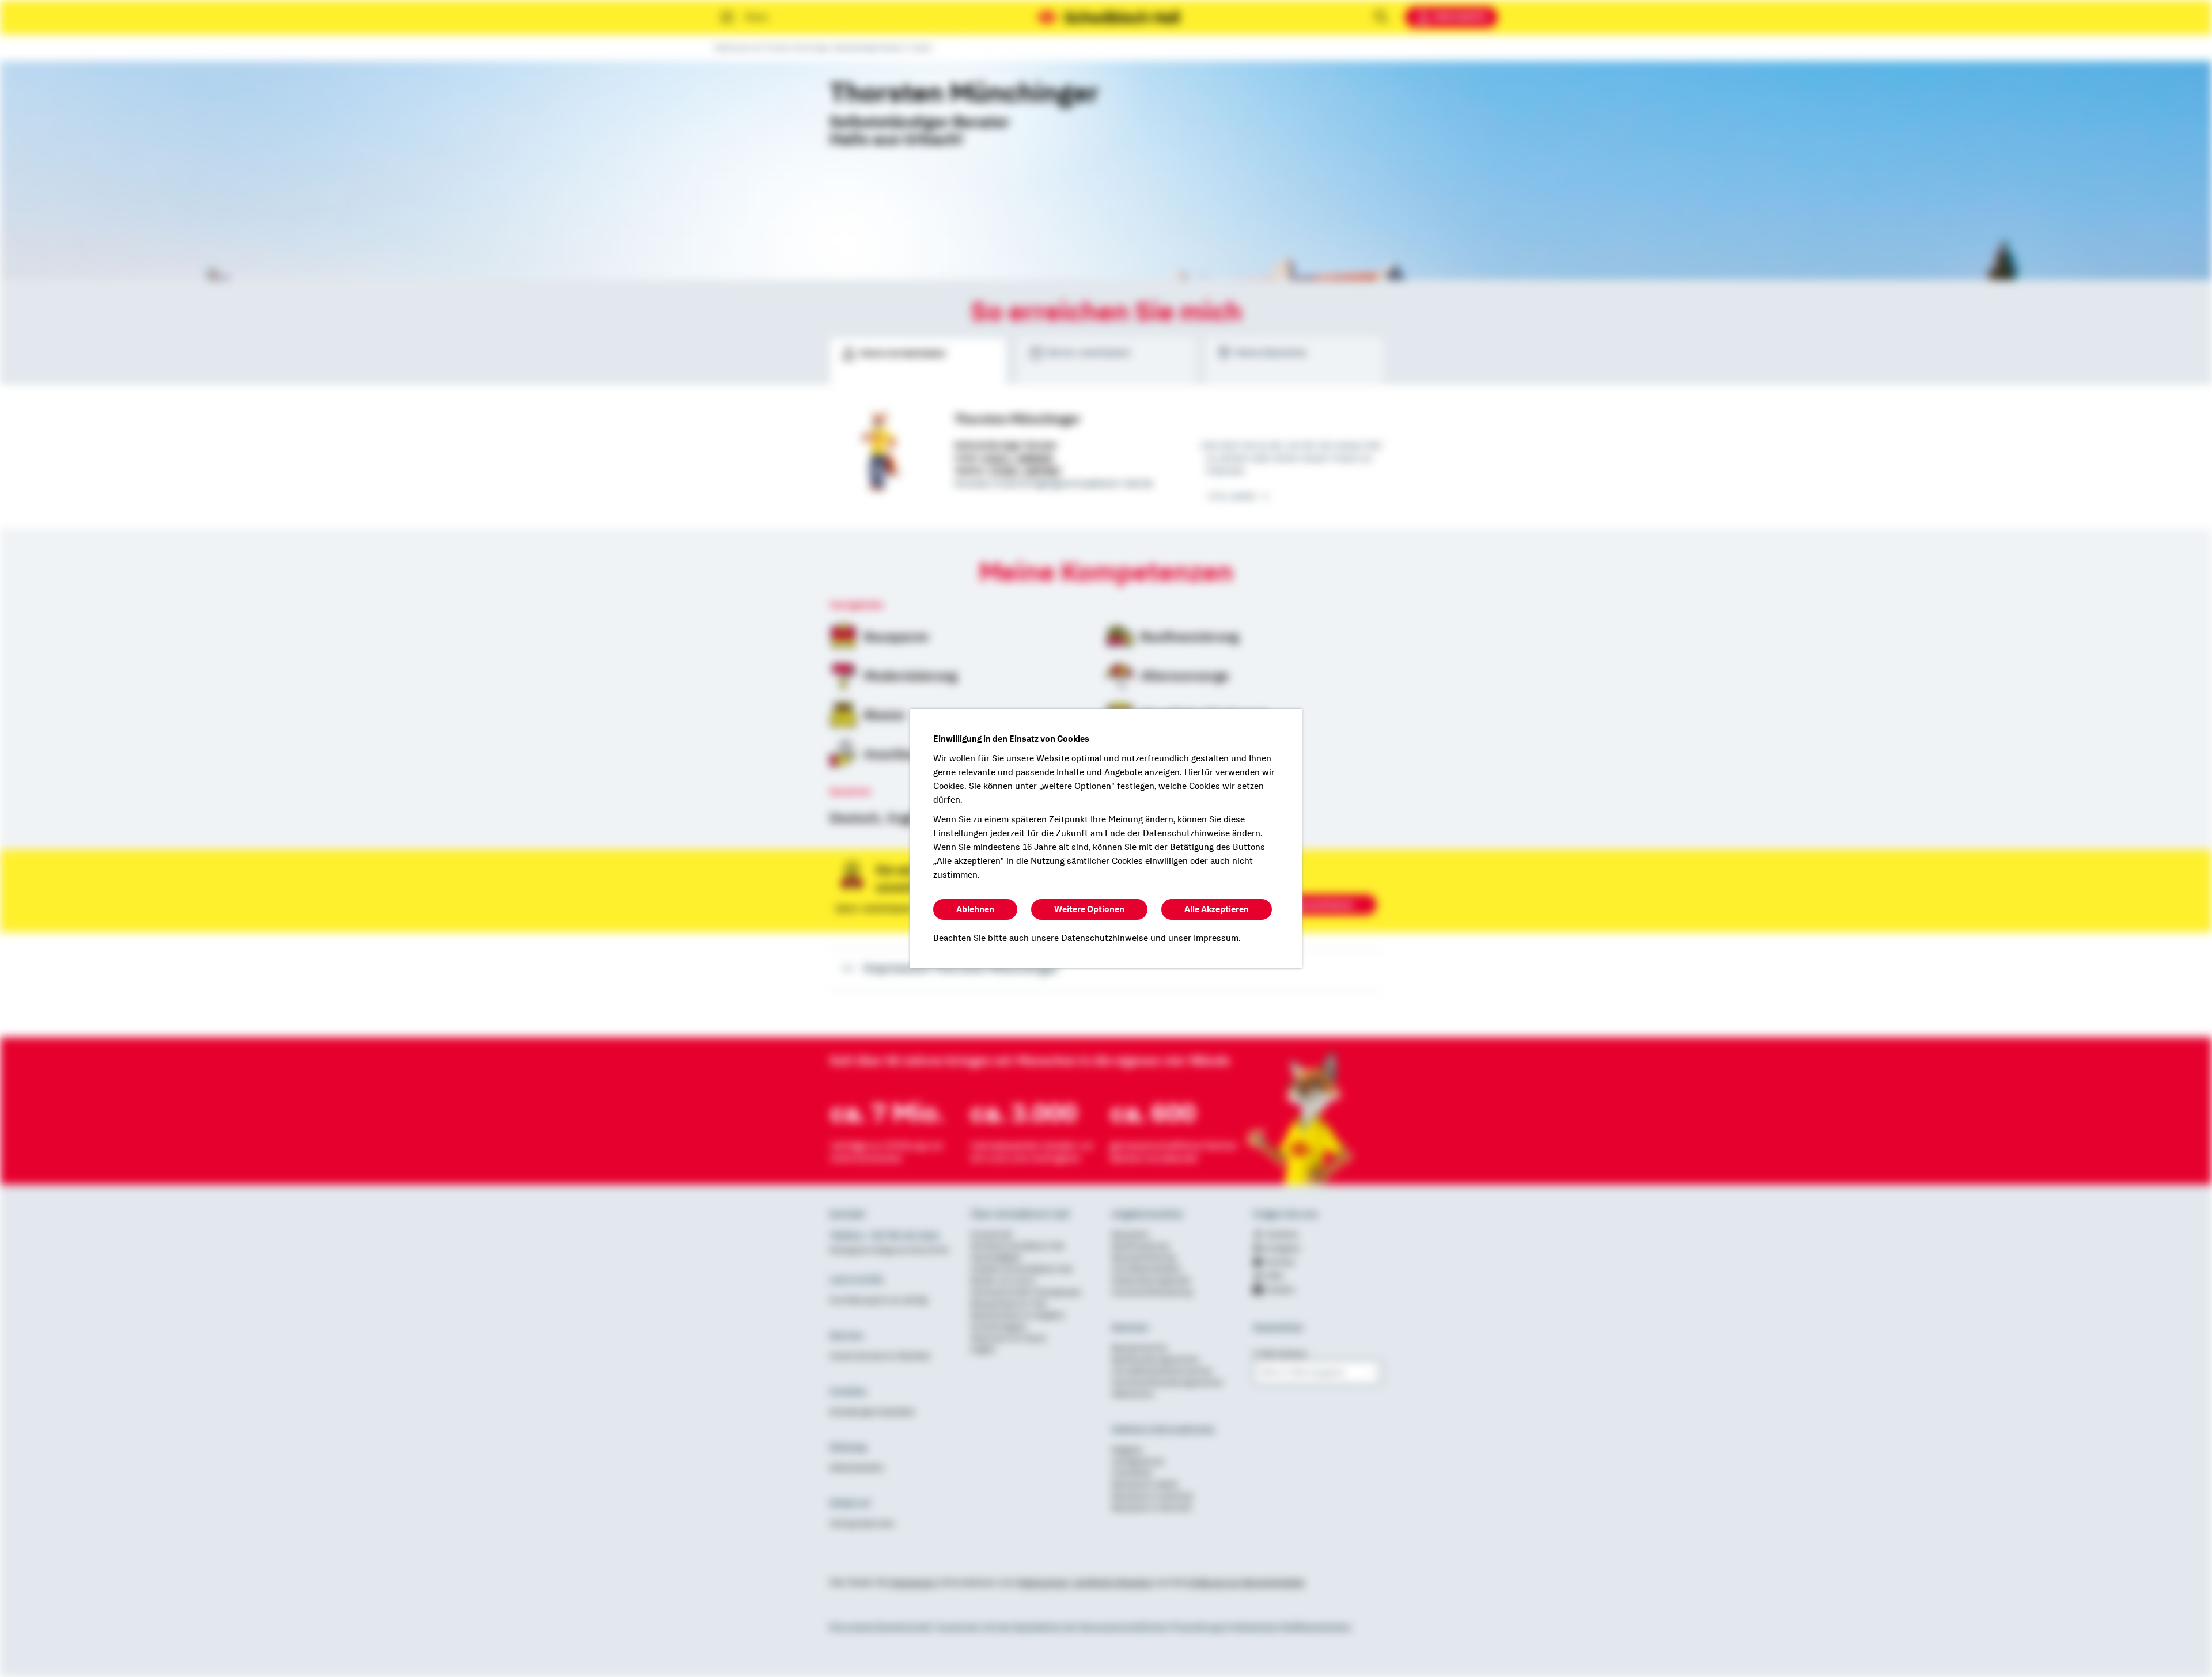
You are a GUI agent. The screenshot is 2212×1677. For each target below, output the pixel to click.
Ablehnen (975, 909)
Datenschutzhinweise (1105, 938)
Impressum (1216, 938)
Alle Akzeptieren (1217, 909)
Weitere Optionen (1089, 909)
